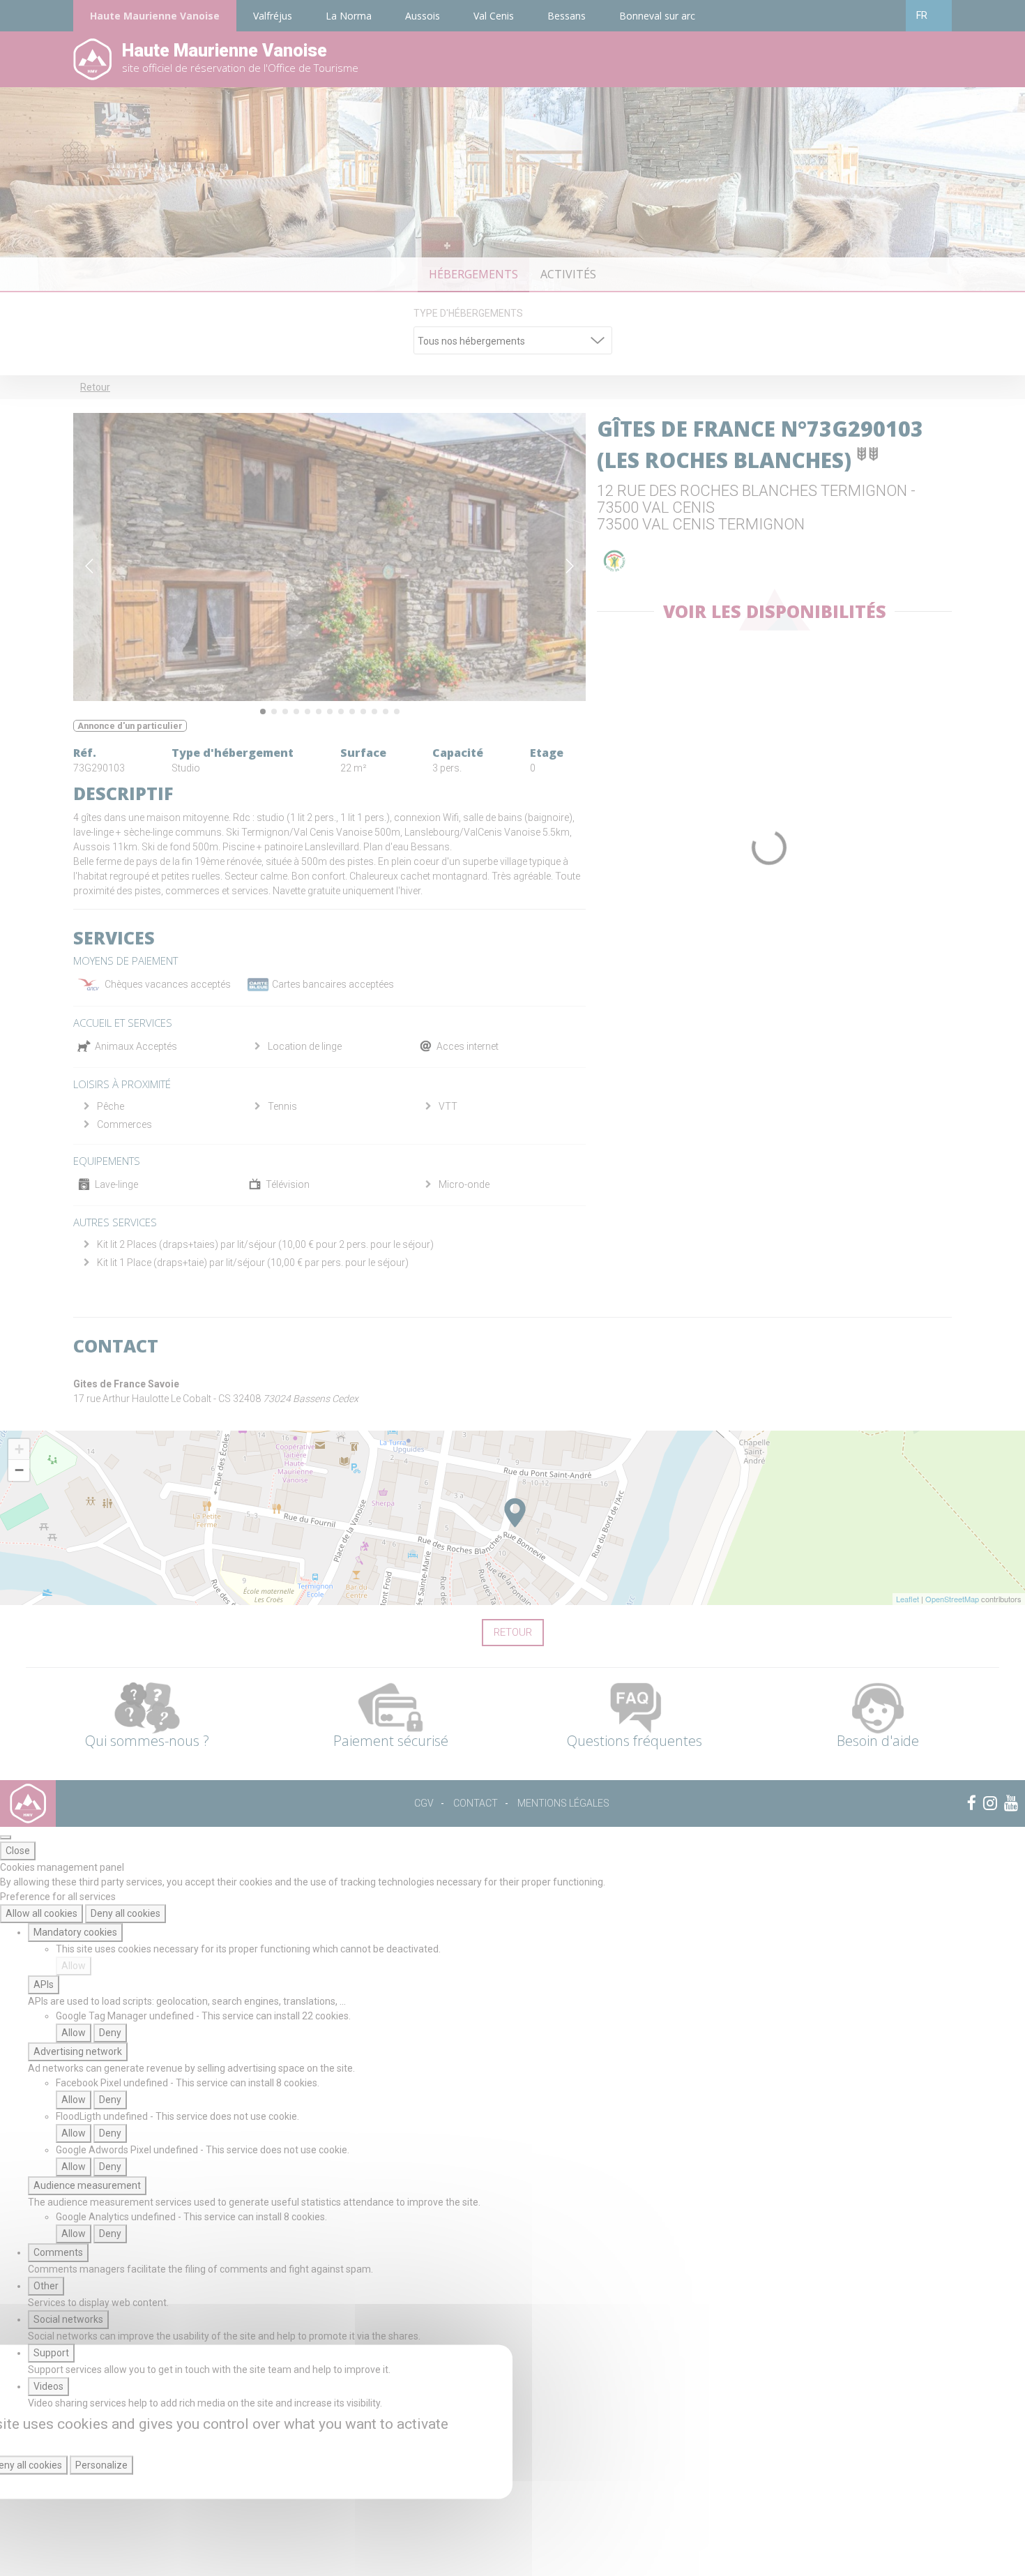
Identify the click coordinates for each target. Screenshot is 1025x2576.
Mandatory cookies (75, 1932)
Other (46, 2286)
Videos (48, 2386)
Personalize (101, 2465)
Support (51, 2353)
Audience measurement (87, 2185)
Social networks (68, 2319)
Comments (58, 2252)
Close (18, 1851)
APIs (44, 1984)
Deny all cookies (126, 1913)
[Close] (6, 1837)
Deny (110, 2033)
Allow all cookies (41, 1913)
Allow (74, 1966)
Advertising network (78, 2051)
